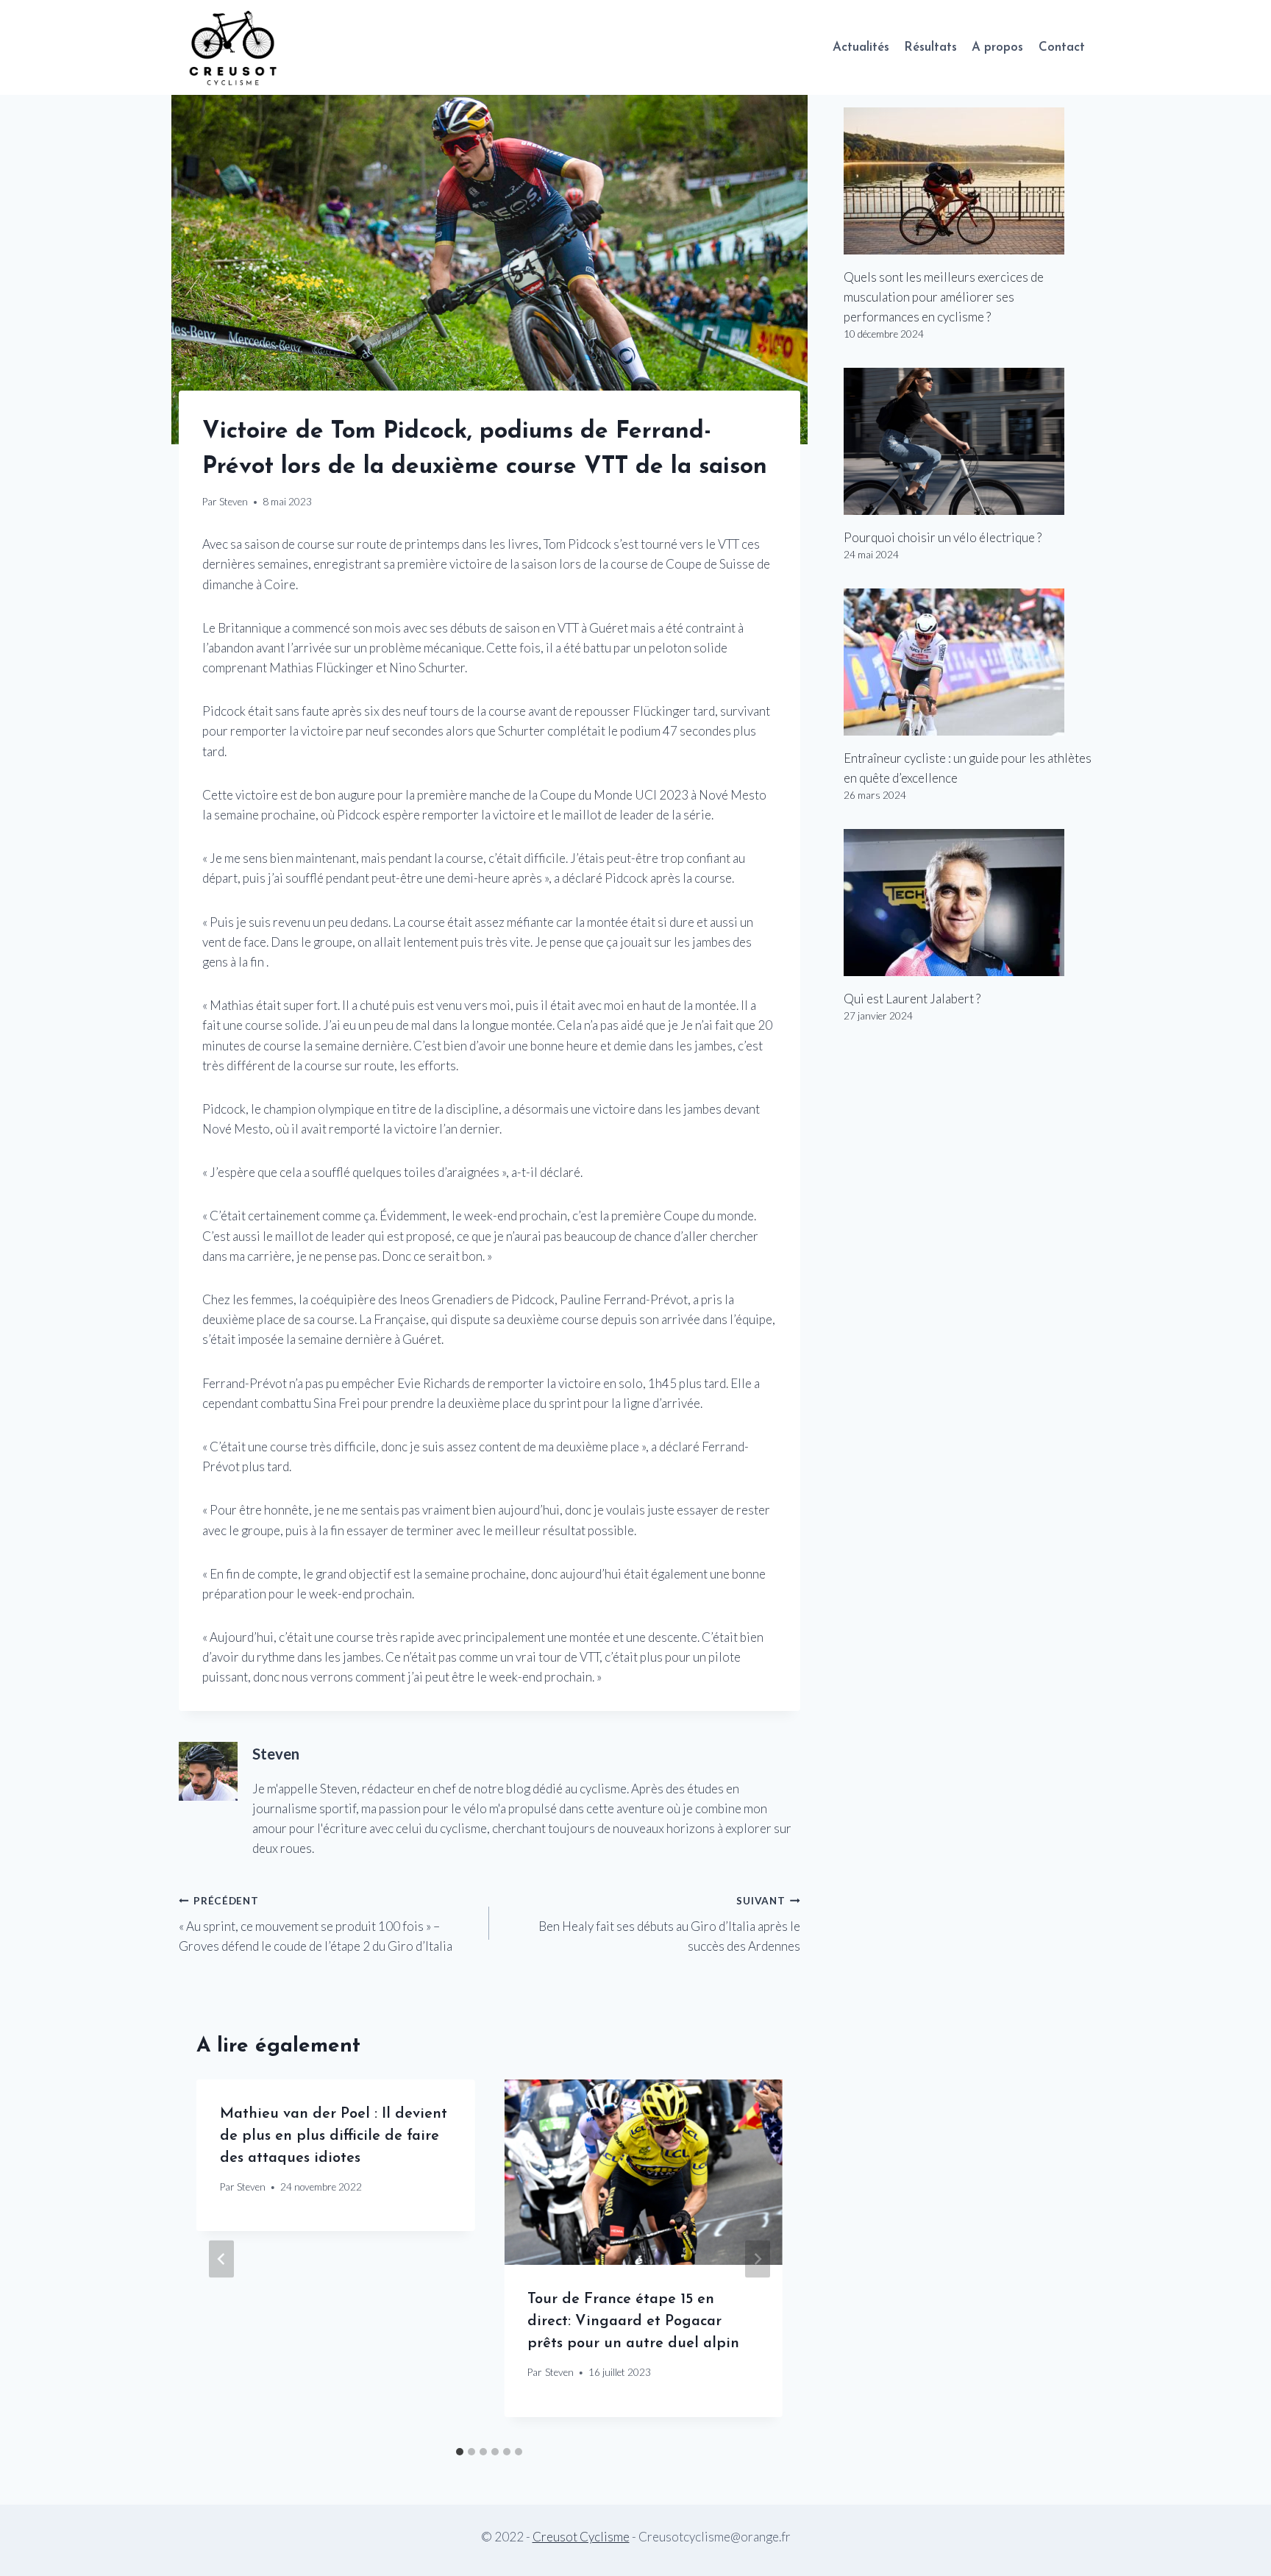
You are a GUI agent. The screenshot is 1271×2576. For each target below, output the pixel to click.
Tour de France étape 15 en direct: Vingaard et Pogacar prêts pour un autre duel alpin (633, 2321)
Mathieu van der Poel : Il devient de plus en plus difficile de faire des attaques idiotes (334, 2136)
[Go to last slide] (221, 2259)
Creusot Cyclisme (581, 2537)
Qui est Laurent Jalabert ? (912, 999)
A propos (997, 47)
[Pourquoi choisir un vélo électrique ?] (968, 441)
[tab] (460, 2452)
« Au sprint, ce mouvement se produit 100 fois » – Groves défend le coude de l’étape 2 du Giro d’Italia (316, 1924)
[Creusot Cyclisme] (234, 47)
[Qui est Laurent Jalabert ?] (968, 903)
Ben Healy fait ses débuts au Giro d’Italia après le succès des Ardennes (669, 1924)
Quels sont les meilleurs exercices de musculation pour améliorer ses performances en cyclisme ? (944, 297)
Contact (1062, 47)
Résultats (930, 47)
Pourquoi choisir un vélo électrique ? (943, 537)
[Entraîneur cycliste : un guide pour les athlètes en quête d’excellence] (968, 662)
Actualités (861, 47)
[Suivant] (758, 2259)
